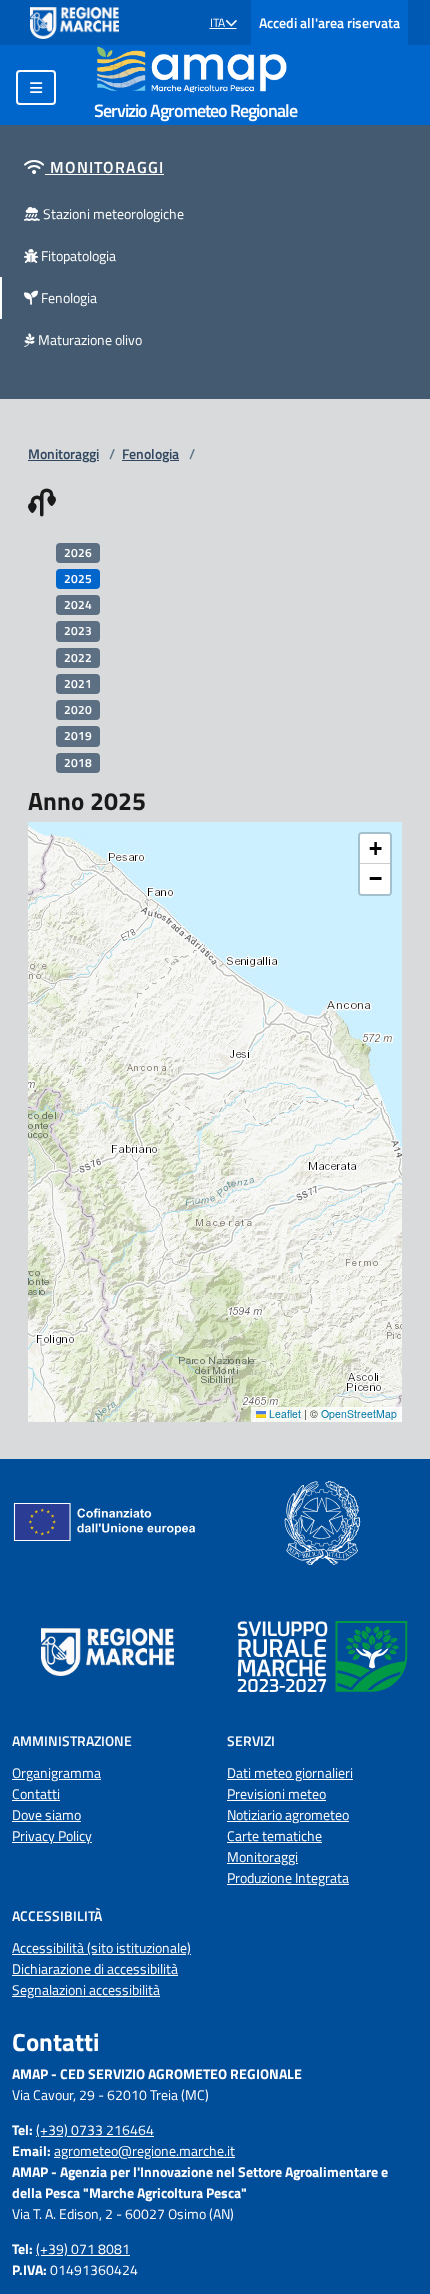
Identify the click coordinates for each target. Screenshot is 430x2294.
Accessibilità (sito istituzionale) (101, 1947)
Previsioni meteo (276, 1793)
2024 (78, 604)
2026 (78, 552)
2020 (78, 709)
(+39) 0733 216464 (95, 2129)
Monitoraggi (63, 453)
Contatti (36, 1793)
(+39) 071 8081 (83, 2248)
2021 (78, 683)
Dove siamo (46, 1814)
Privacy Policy (52, 1835)
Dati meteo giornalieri (290, 1772)
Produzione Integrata (288, 1877)
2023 (78, 630)
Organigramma (56, 1772)
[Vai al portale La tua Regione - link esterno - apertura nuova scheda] (74, 23)
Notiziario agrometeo (288, 1814)
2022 (78, 657)
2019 (78, 735)
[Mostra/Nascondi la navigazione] (36, 87)
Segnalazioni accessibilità (86, 1989)
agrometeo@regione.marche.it (144, 2150)
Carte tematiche (274, 1835)
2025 (78, 578)
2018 (78, 762)
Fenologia (150, 453)
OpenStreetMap (359, 1413)
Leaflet (283, 1413)
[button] (223, 23)
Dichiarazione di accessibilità (95, 1968)
